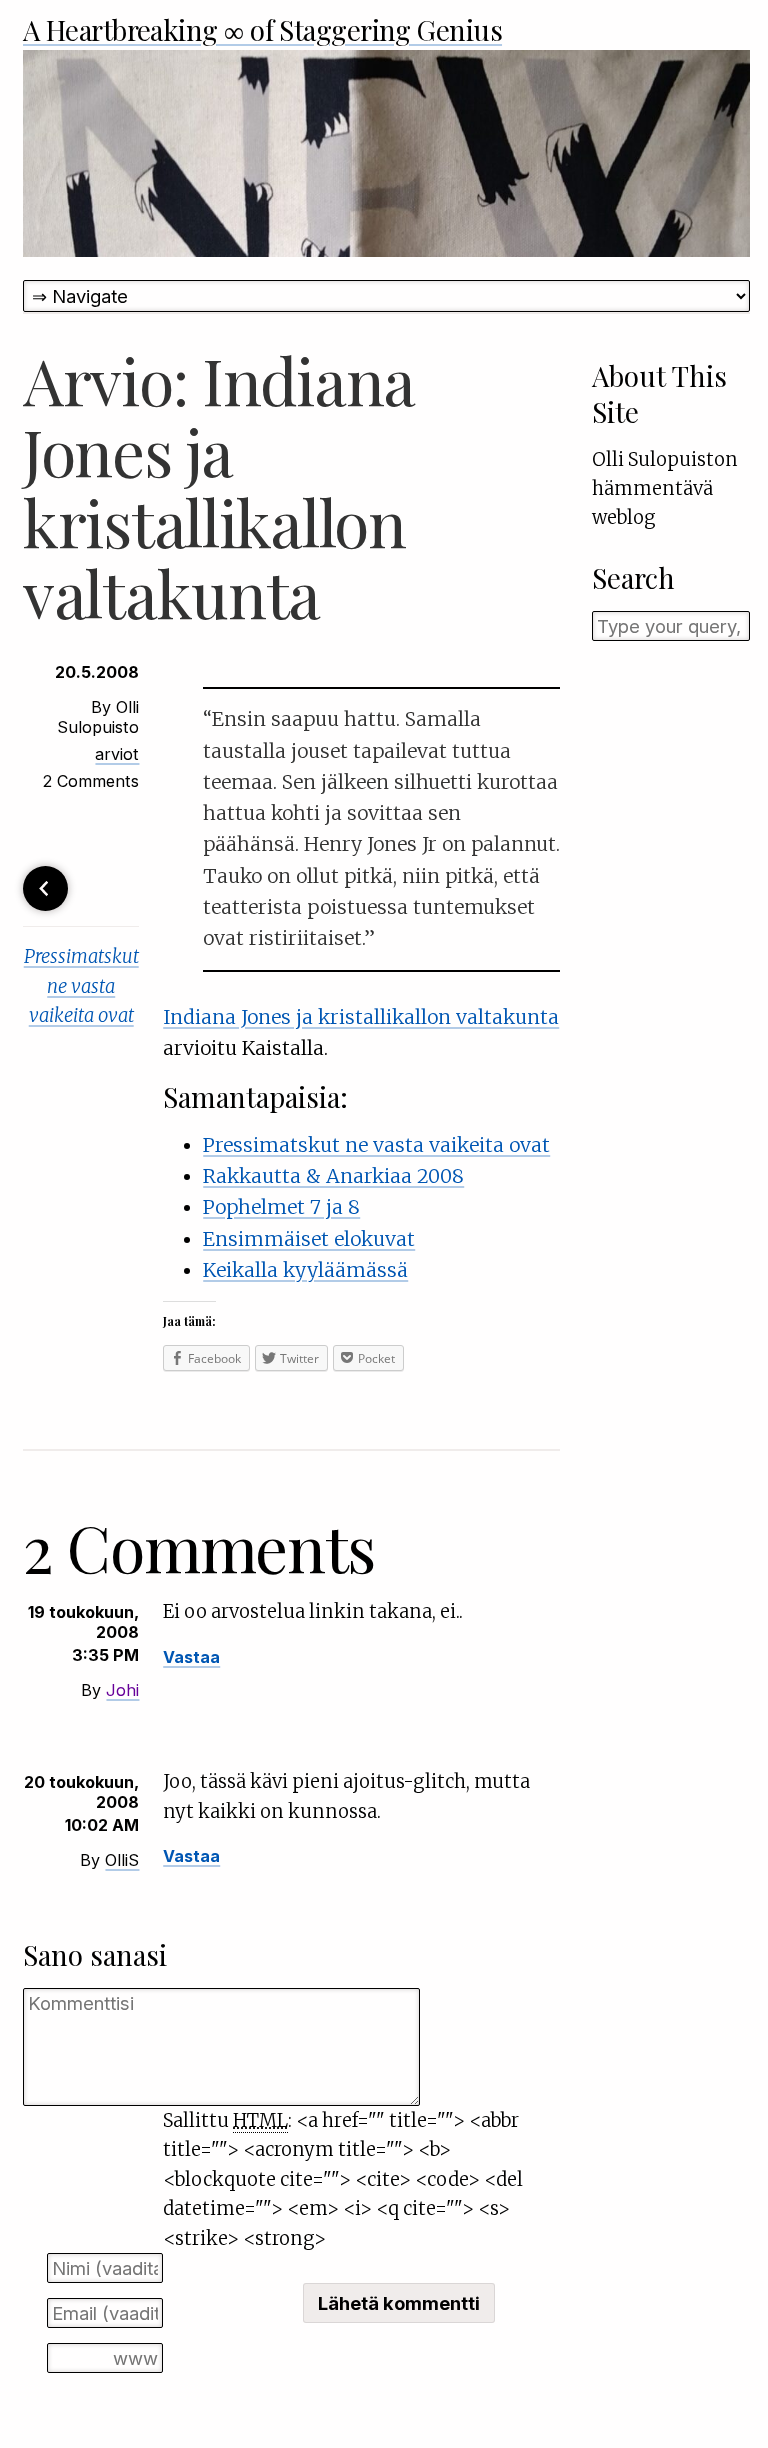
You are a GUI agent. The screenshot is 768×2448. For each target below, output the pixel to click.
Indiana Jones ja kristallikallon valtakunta (361, 1017)
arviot (117, 754)
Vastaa (191, 1657)
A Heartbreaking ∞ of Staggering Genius (262, 29)
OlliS (122, 1860)
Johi (122, 1690)
